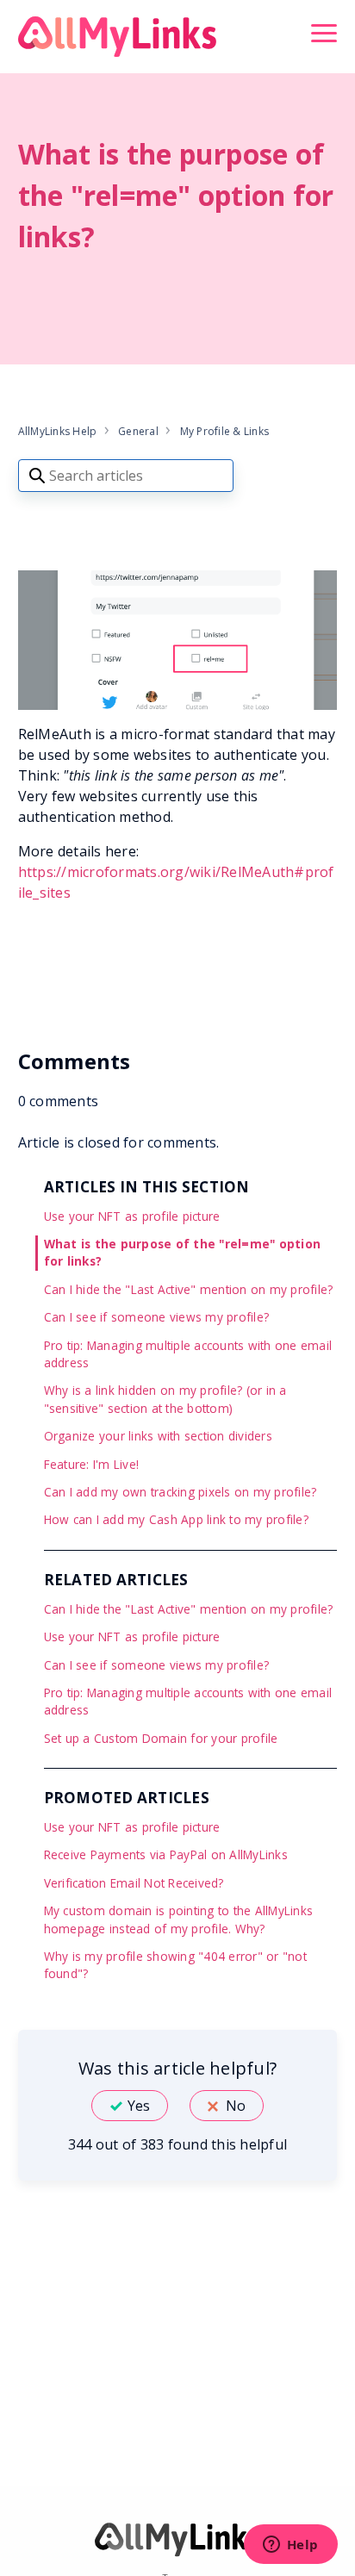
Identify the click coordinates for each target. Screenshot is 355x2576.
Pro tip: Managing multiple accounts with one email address (188, 1354)
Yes (139, 2106)
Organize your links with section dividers (158, 1436)
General (138, 431)
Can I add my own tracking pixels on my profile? (181, 1492)
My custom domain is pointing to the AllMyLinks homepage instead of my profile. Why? (179, 1919)
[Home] (117, 33)
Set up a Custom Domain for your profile (161, 1738)
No (236, 2106)
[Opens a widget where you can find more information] (290, 2546)
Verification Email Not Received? (134, 1883)
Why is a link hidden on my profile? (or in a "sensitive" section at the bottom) (165, 1399)
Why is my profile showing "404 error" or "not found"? (175, 1965)
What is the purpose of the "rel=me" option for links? (183, 1252)
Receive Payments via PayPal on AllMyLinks (166, 1854)
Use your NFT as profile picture (132, 1216)
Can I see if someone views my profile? (157, 1317)
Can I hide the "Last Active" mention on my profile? (189, 1289)
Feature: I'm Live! (92, 1464)
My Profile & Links (225, 431)
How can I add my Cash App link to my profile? (176, 1519)
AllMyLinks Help (58, 431)
